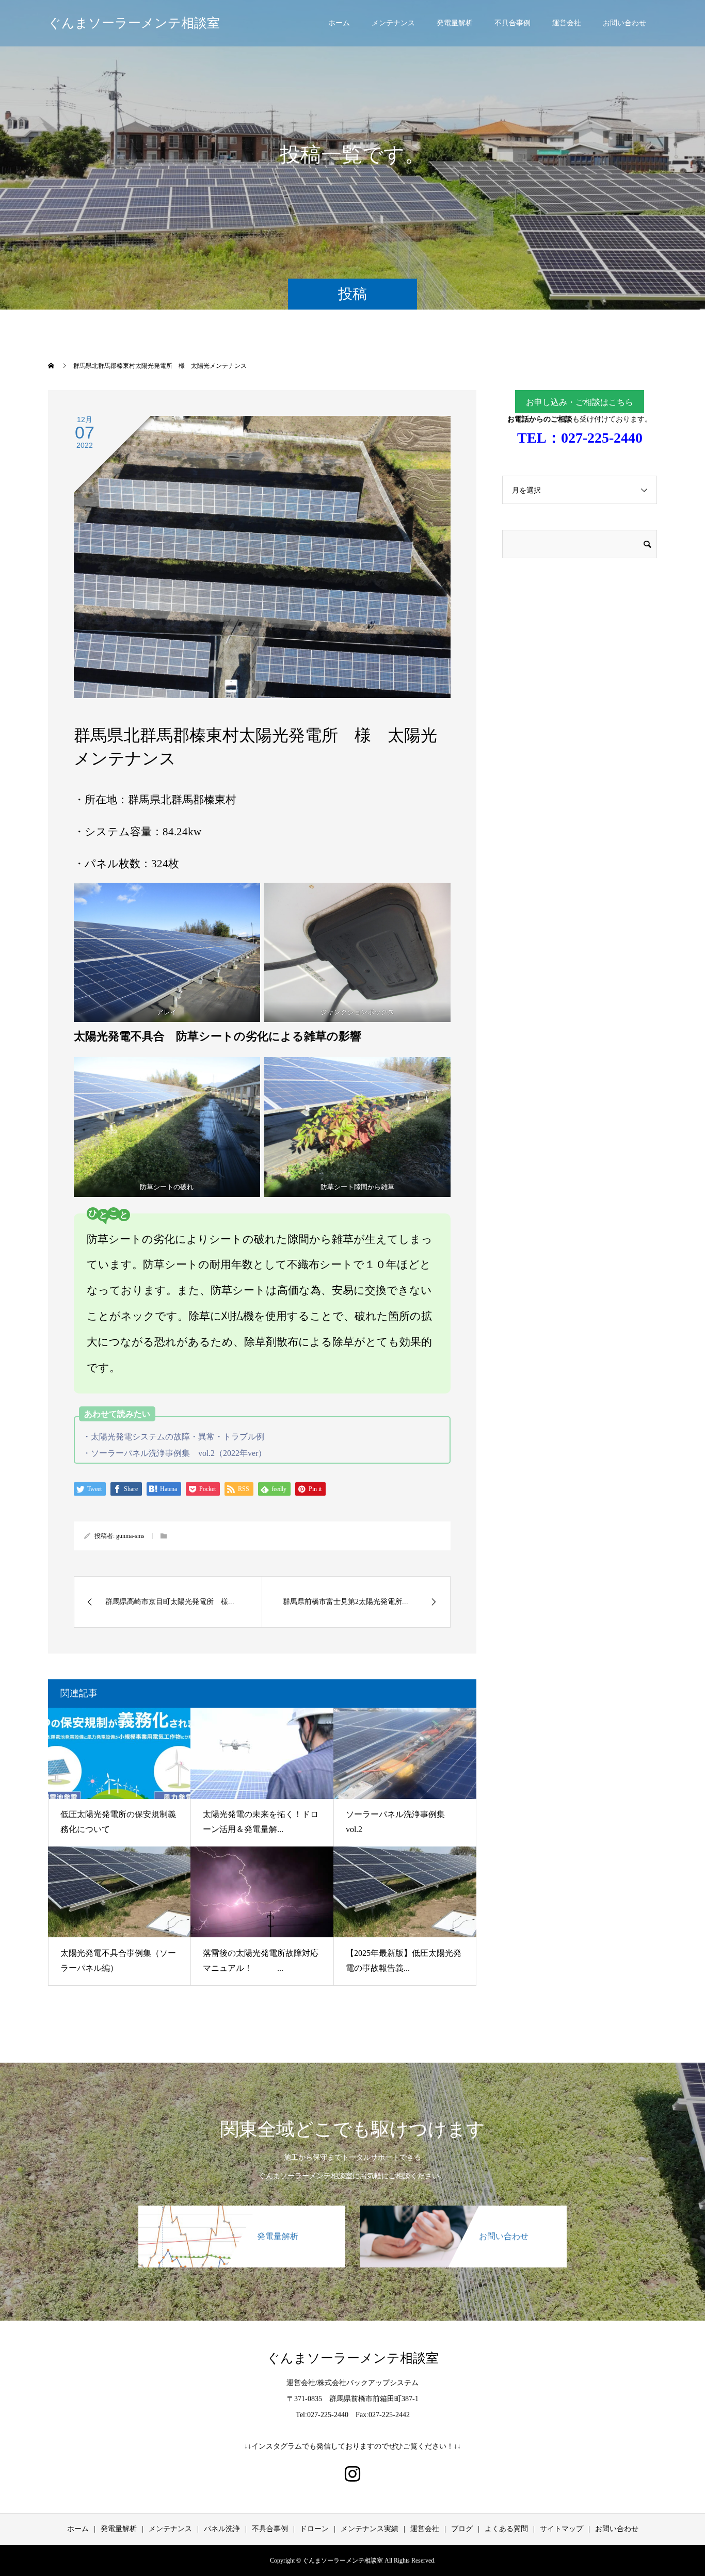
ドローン (314, 2529)
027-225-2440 (602, 438)
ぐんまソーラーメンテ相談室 (134, 23)
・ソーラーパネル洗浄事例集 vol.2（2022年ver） (174, 1453)
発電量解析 (455, 23)
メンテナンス (393, 23)
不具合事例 (512, 23)
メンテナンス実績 (370, 2529)
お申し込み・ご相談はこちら (580, 402)
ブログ (462, 2529)
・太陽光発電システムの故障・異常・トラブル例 (173, 1437)
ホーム (339, 23)
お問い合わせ (624, 23)
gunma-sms (130, 1536)
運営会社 (567, 23)
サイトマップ (562, 2529)
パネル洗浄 (222, 2529)
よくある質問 (506, 2529)
